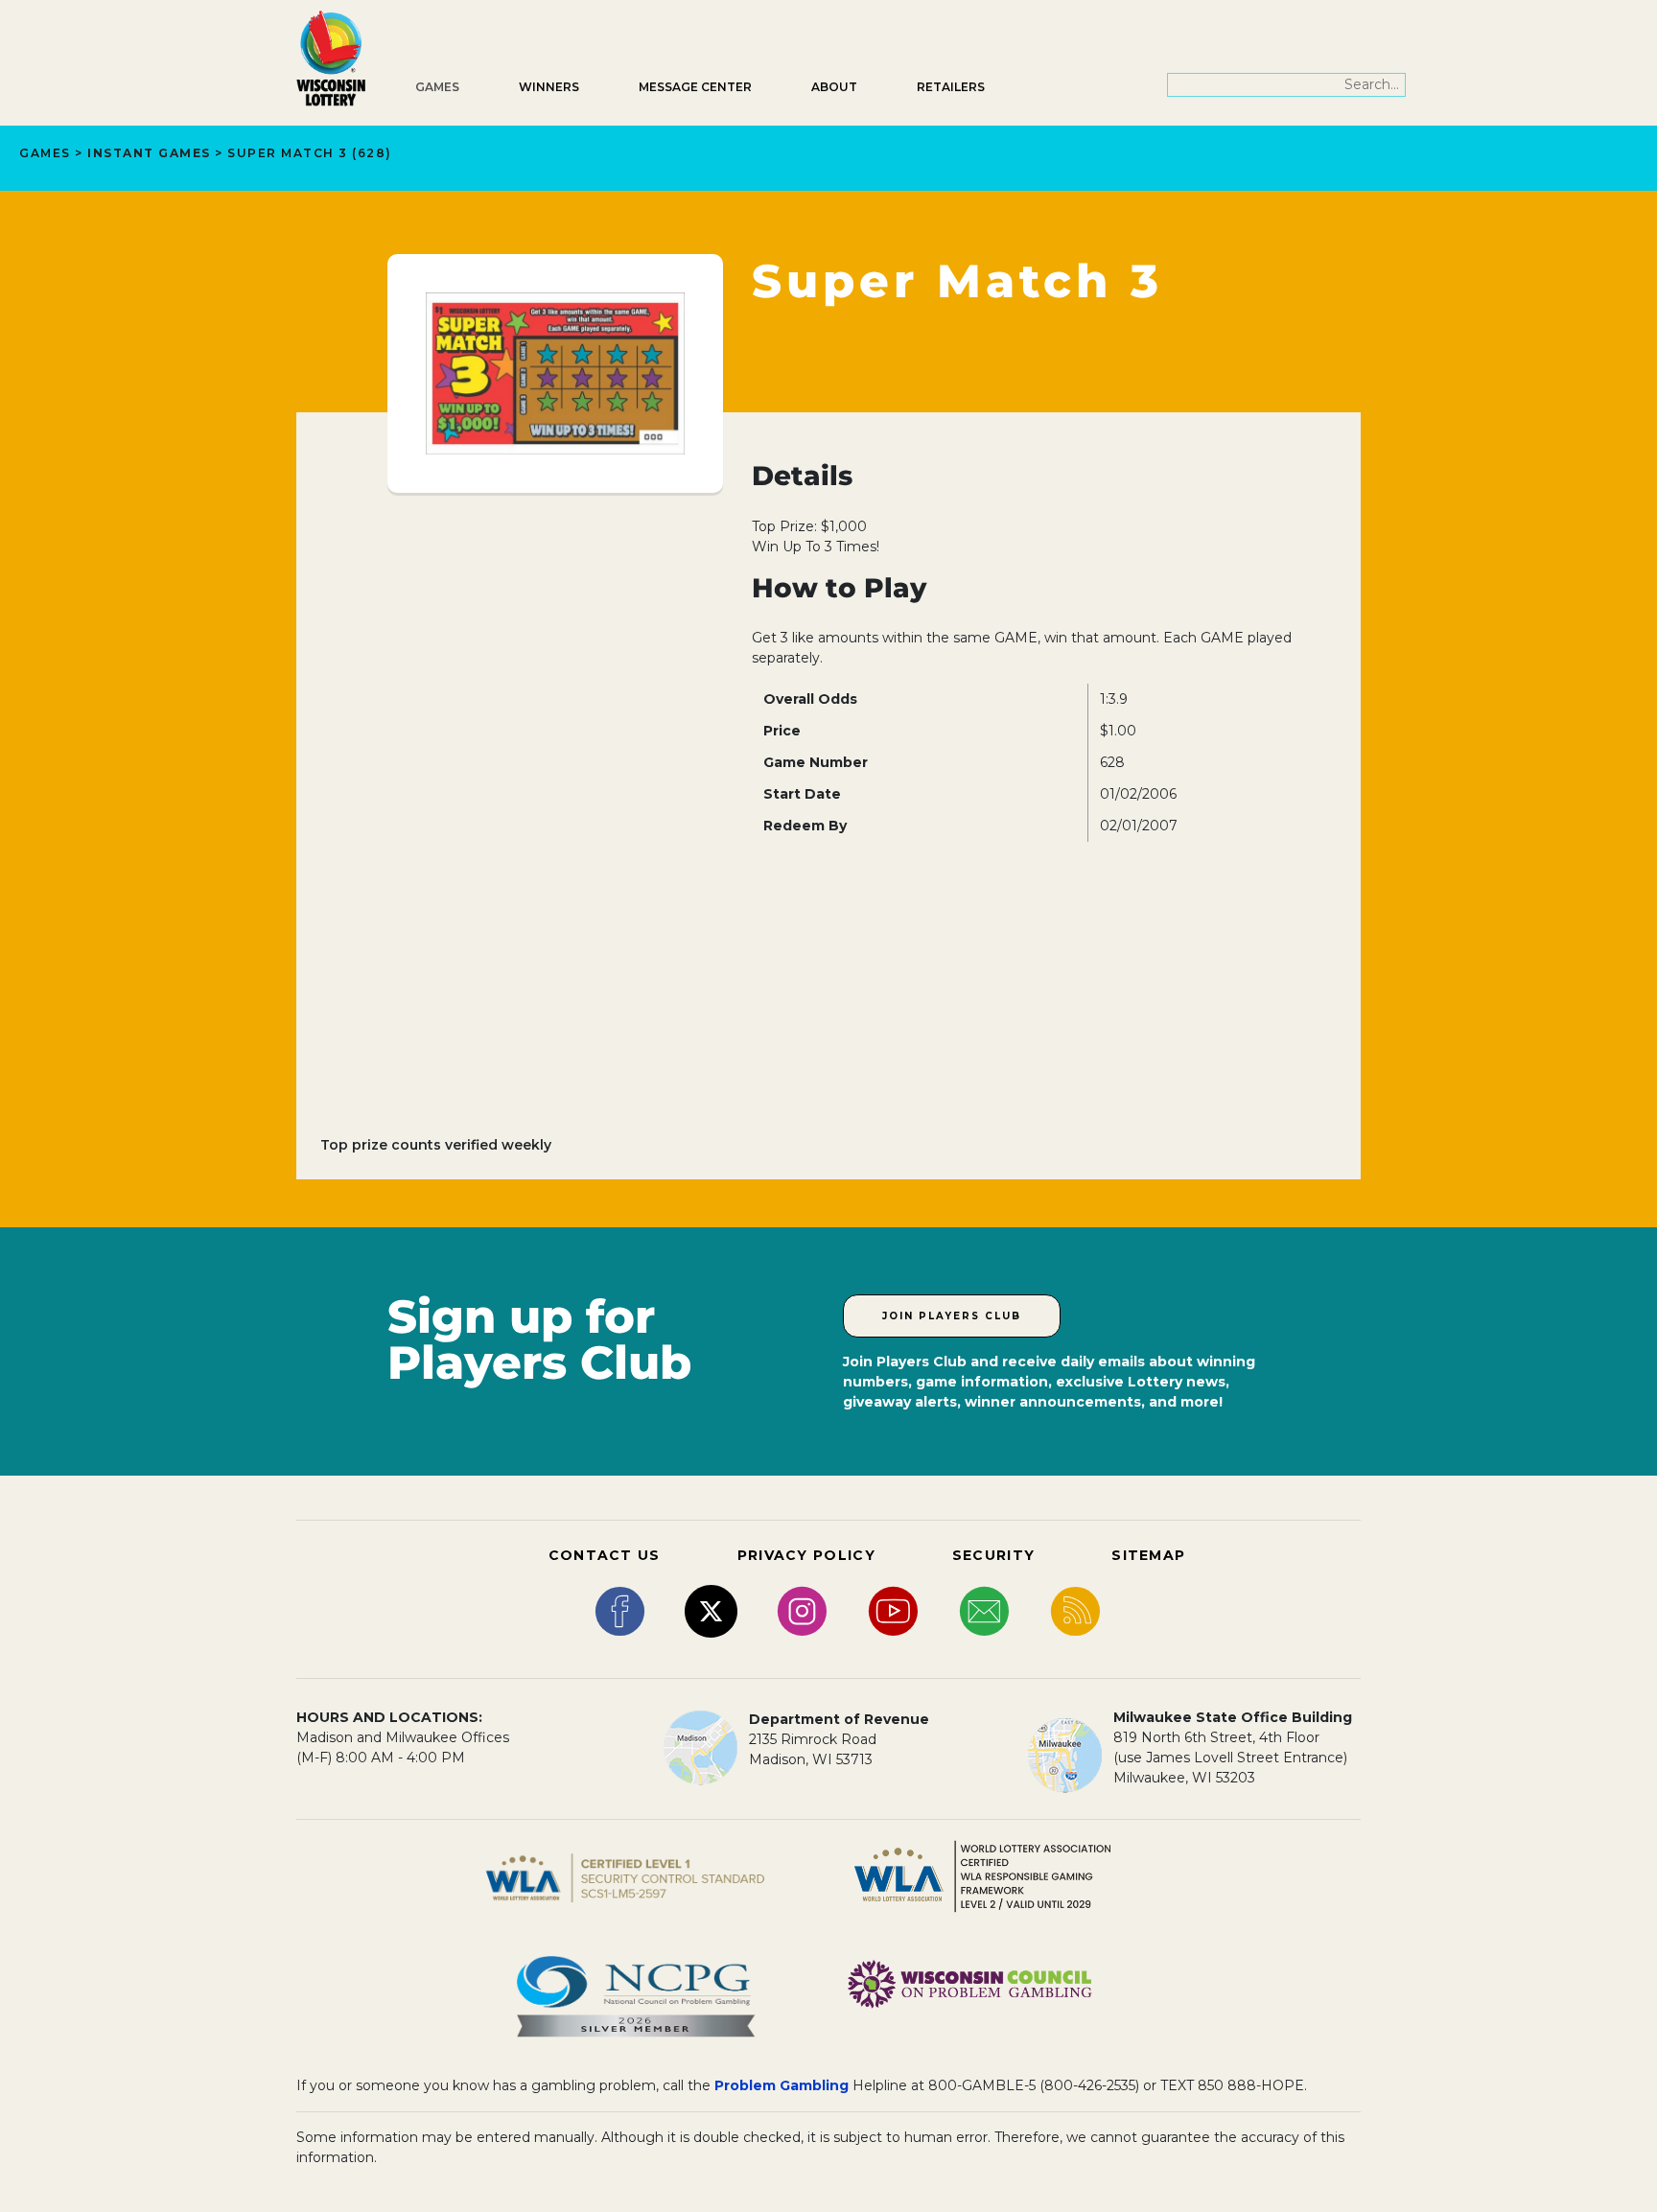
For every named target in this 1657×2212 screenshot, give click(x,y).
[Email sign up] (984, 1610)
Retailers (951, 87)
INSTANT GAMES (149, 153)
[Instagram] (802, 1610)
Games (437, 87)
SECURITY (993, 1555)
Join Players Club (952, 1316)
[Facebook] (620, 1610)
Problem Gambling (782, 2085)
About (834, 87)
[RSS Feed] (1075, 1610)
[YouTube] (893, 1610)
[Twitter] (711, 1610)
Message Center (695, 87)
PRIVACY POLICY (806, 1555)
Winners (549, 87)
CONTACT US (605, 1555)
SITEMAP (1148, 1555)
